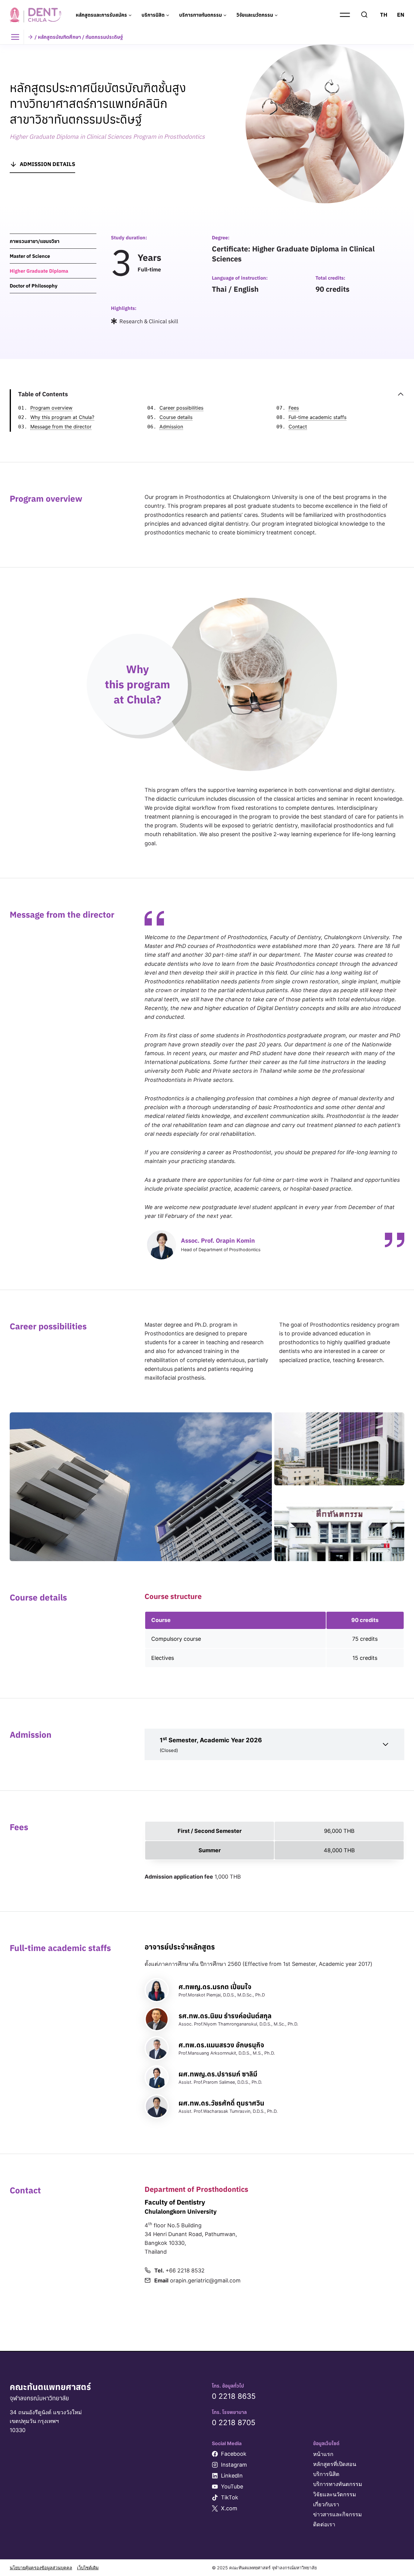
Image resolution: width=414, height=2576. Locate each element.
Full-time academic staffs (317, 417)
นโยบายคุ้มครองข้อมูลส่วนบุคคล (41, 2568)
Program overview (51, 408)
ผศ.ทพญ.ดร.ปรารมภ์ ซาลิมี (218, 2074)
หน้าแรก (323, 2454)
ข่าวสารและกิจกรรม (337, 2514)
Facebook (234, 2454)
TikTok (230, 2497)
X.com (229, 2508)
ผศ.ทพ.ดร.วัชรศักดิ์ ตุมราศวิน (221, 2103)
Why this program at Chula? (62, 417)
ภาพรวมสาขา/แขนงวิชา (35, 241)
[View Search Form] (364, 15)
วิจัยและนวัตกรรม (335, 2494)
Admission (171, 427)
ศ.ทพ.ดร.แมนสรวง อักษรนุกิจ (221, 2045)
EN (401, 15)
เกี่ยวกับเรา (326, 2504)
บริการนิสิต (326, 2474)
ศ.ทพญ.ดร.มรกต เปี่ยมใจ (215, 1987)
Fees (294, 408)
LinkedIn (232, 2476)
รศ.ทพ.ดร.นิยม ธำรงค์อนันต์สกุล (225, 2016)
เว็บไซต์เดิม (88, 2568)
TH (384, 15)
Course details (176, 417)
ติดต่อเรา (324, 2524)
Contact (298, 427)
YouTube (232, 2486)
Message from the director (61, 427)
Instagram (234, 2465)
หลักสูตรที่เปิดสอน (335, 2464)
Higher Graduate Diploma (39, 271)
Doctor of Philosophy (34, 286)
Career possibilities (181, 408)
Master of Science (30, 256)
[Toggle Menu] (17, 37)
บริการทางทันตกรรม (338, 2484)
